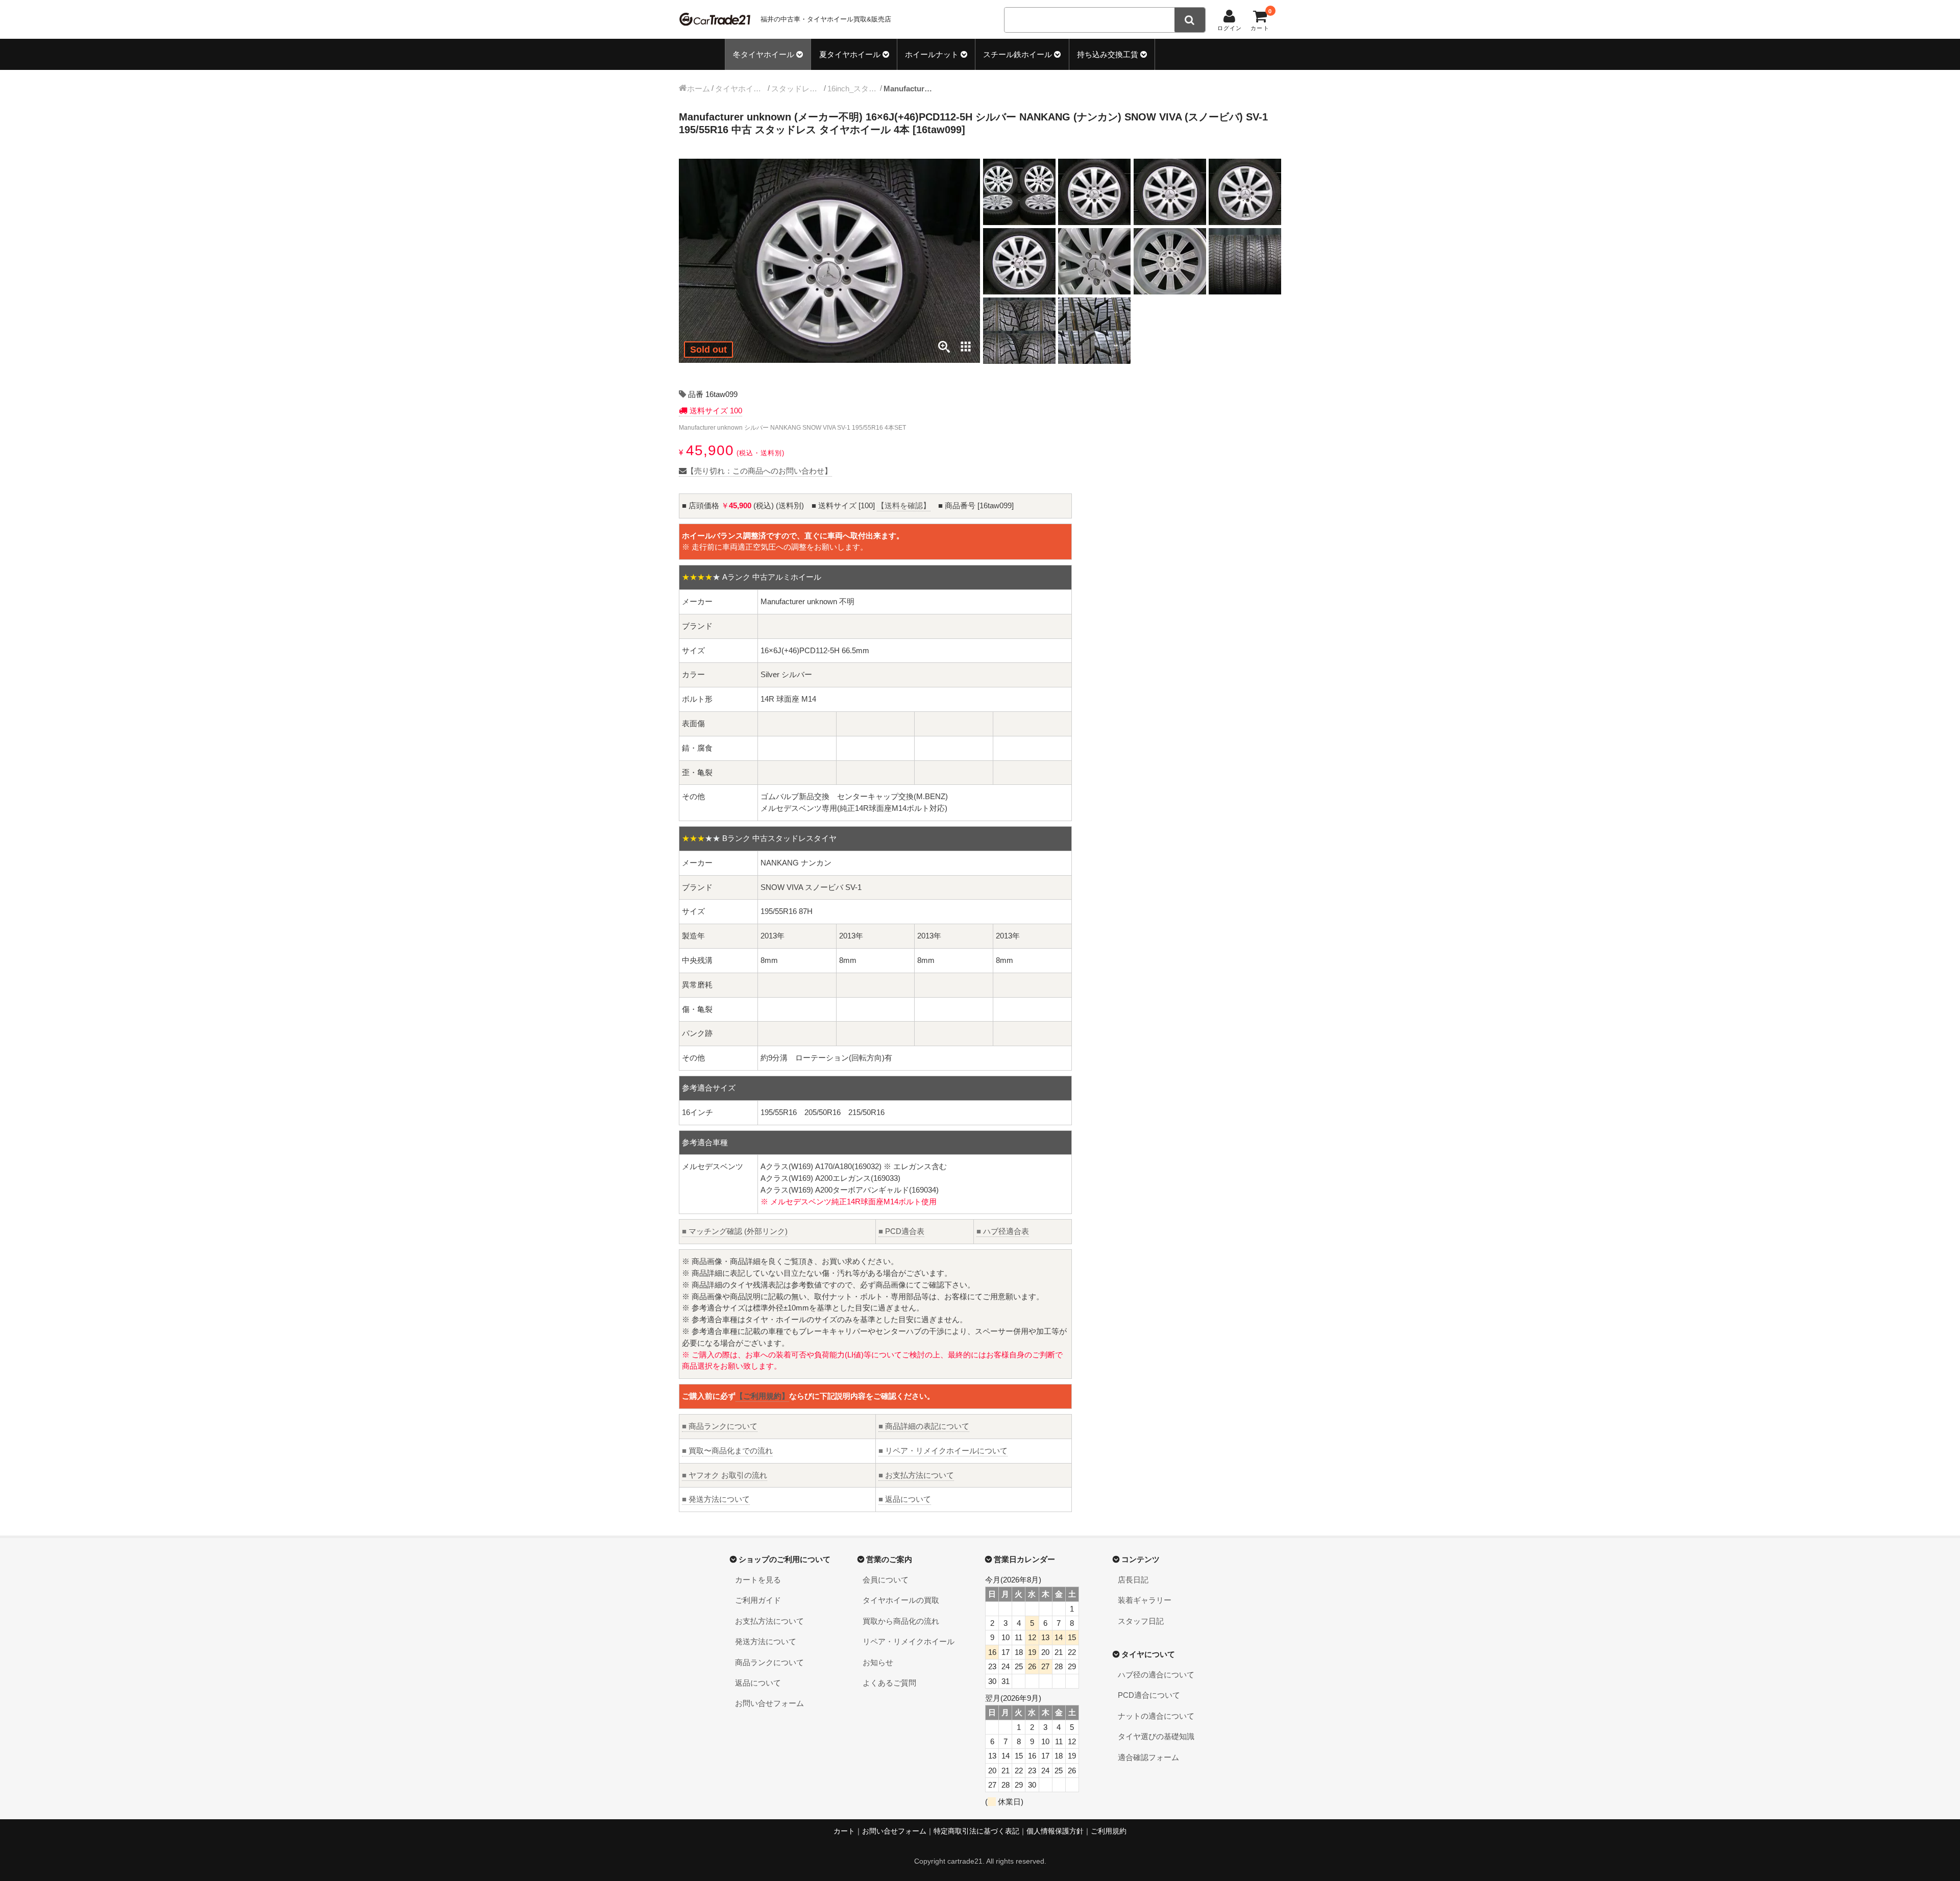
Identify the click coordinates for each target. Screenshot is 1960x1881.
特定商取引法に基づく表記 (976, 1831)
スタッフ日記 (1141, 1621)
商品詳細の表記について (924, 1426)
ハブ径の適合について (1156, 1675)
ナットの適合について (1156, 1716)
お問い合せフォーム (769, 1703)
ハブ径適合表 (1003, 1231)
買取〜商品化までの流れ (727, 1451)
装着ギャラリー (1145, 1600)
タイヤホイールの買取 (901, 1600)
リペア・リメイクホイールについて (943, 1451)
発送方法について (716, 1499)
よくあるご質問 (889, 1683)
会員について (886, 1580)
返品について (905, 1499)
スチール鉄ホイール (1018, 54)
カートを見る (758, 1580)
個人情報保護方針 (1055, 1831)
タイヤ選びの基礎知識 (1156, 1736)
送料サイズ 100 (715, 411)
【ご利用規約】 (762, 1396)
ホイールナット (932, 54)
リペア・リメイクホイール (909, 1641)
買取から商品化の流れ (901, 1621)
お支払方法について (916, 1475)
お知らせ (878, 1662)
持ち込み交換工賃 (1108, 54)
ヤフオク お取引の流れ (725, 1475)
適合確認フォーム (1148, 1757)
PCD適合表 (901, 1231)
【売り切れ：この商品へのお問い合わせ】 (759, 471)
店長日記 (1133, 1580)
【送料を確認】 (904, 505)
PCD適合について (1149, 1695)
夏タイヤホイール (850, 54)
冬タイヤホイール (764, 54)
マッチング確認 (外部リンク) (735, 1231)
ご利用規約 (1109, 1831)
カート (844, 1831)
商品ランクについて (720, 1426)
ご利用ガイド (758, 1600)
